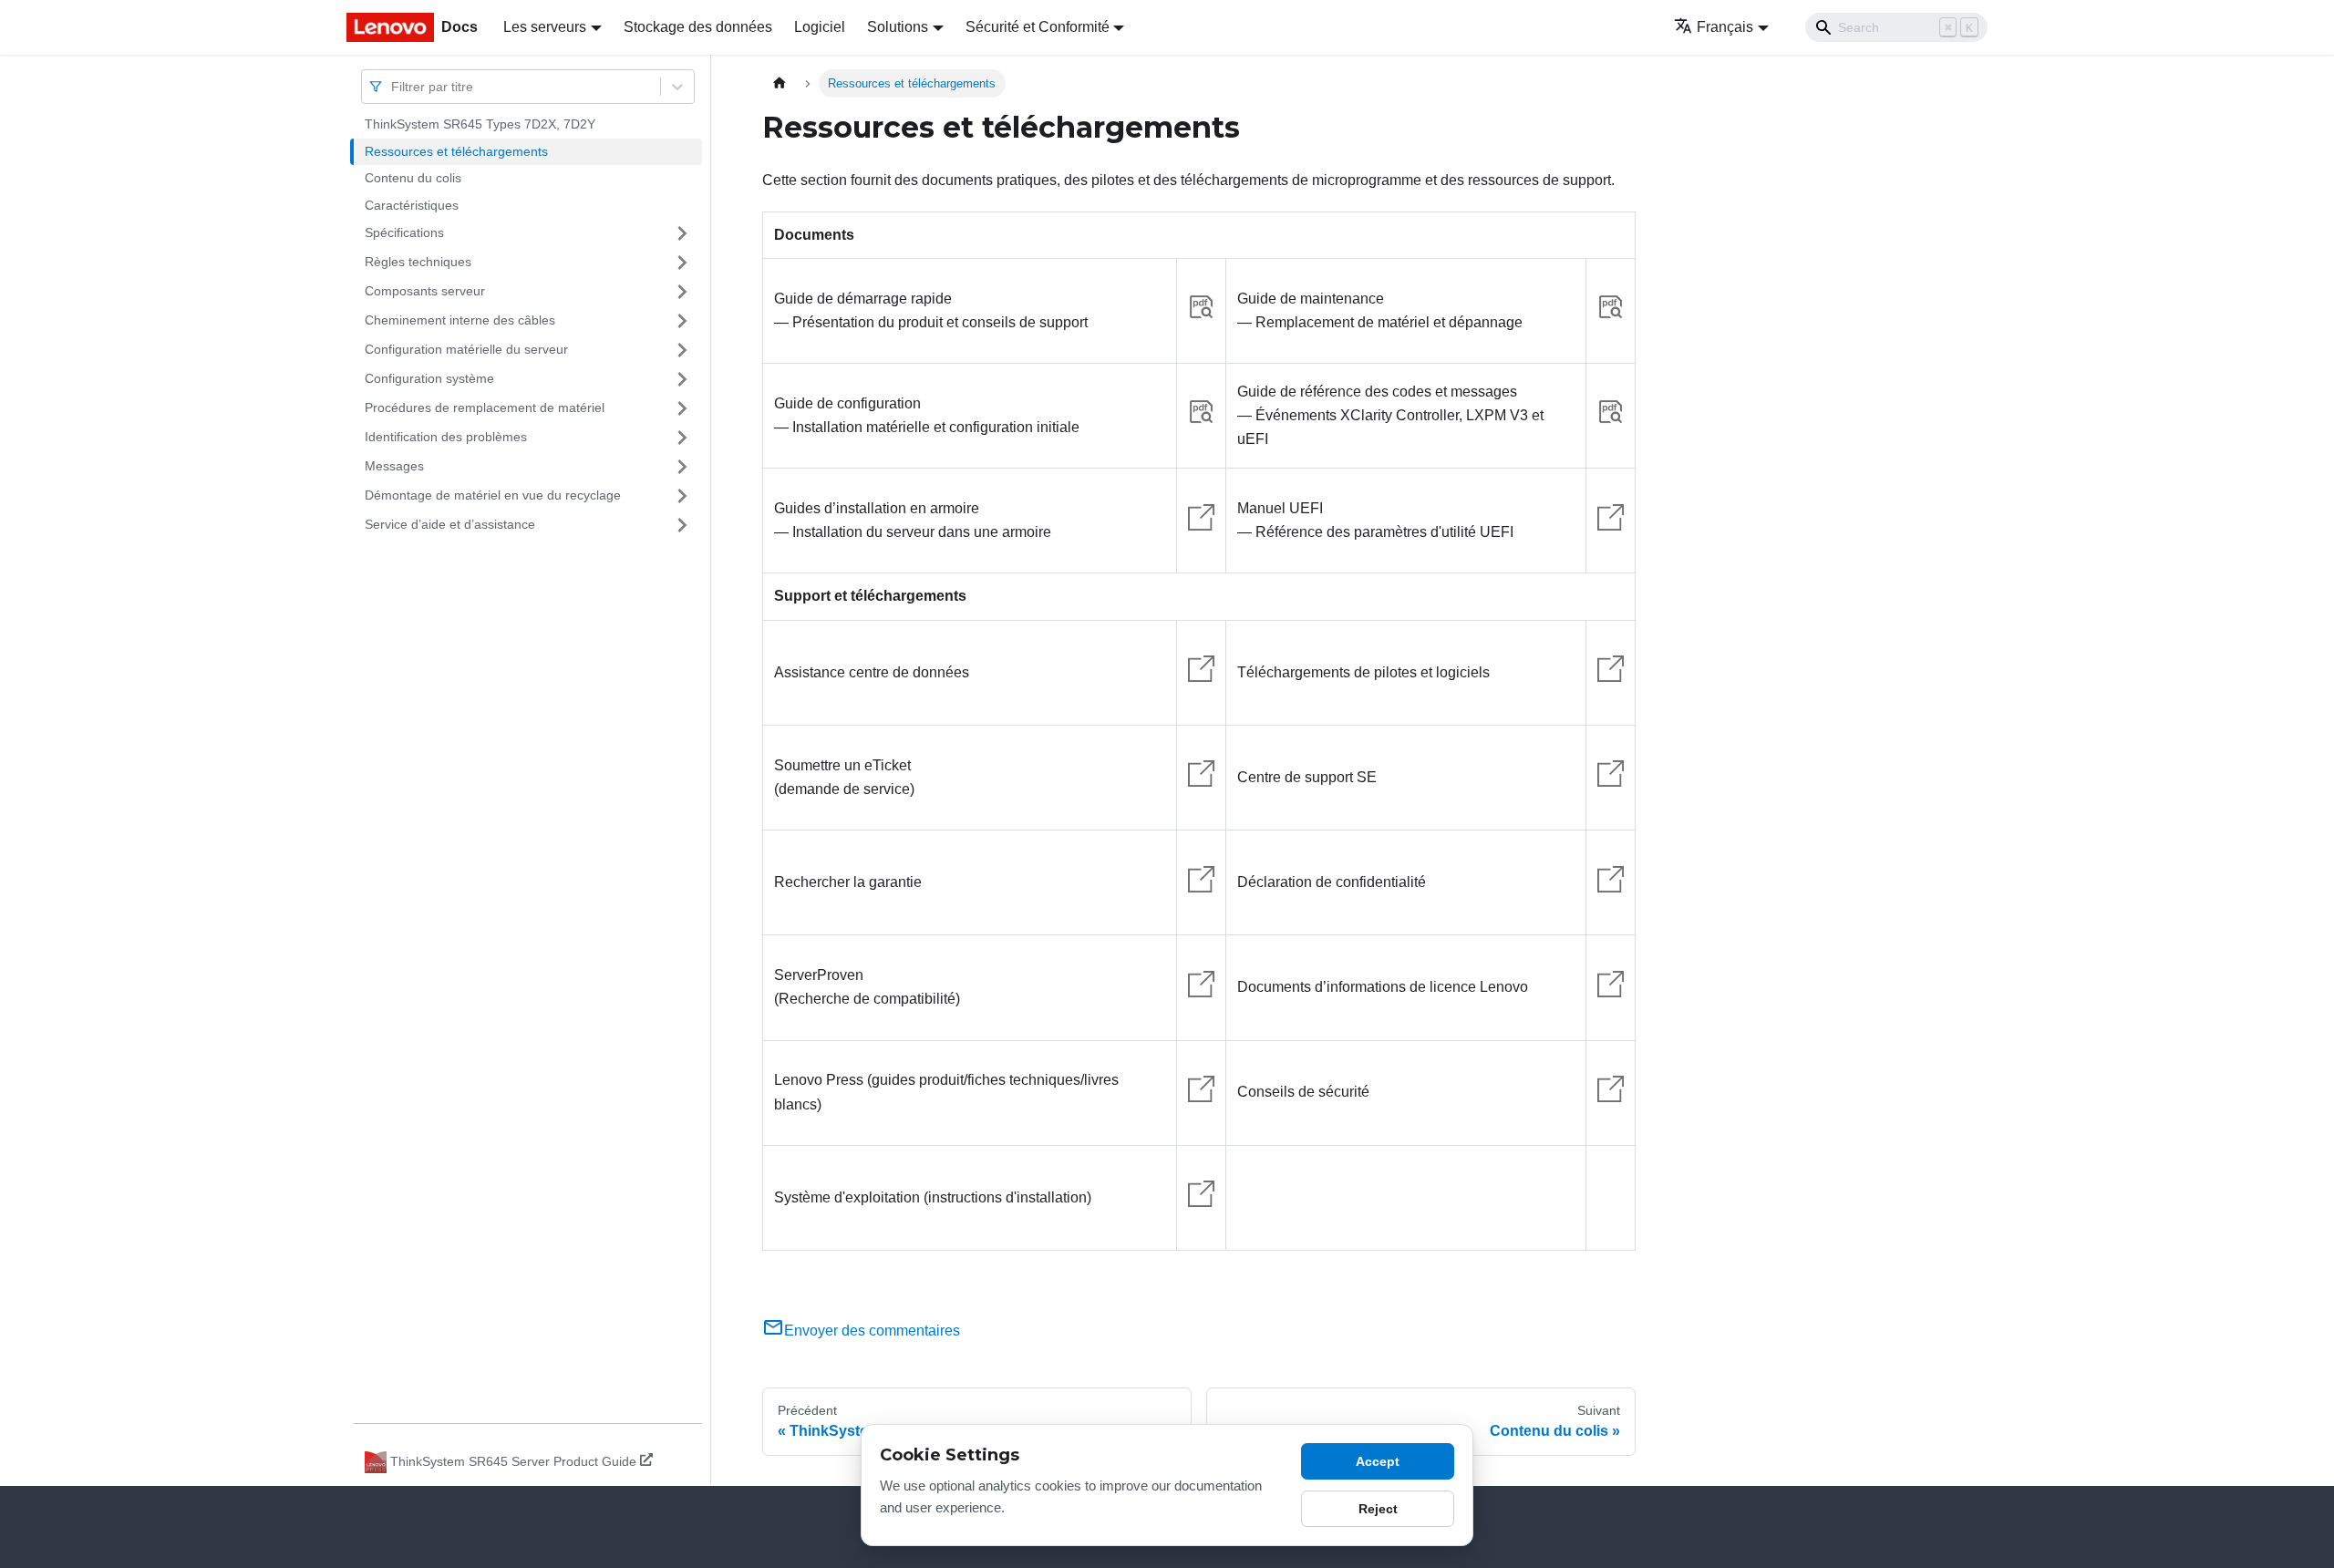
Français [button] (1725, 27)
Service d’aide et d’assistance (450, 524)
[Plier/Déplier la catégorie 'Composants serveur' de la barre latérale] (682, 292)
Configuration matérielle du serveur (466, 349)
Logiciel (820, 27)
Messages (394, 466)
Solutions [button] (898, 27)
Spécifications (404, 232)
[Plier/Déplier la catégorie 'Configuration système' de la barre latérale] (682, 379)
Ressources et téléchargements (456, 151)
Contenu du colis (413, 178)
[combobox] (393, 86)
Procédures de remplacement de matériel (485, 407)
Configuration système (429, 378)
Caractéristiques (412, 205)
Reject (1378, 1509)
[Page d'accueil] (780, 83)
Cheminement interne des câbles (460, 320)
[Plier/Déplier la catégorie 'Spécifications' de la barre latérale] (682, 233)
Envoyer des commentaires (872, 1331)
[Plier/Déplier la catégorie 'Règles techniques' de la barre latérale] (682, 263)
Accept (1378, 1461)
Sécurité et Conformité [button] (1038, 27)
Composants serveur (425, 291)
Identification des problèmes (446, 437)
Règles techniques (418, 262)
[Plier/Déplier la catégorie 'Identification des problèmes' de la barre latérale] (682, 438)
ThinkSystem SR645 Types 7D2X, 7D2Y (480, 124)
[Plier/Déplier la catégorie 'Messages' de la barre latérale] (682, 467)
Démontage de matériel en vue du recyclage (493, 495)
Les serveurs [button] (545, 27)
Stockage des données (698, 27)
